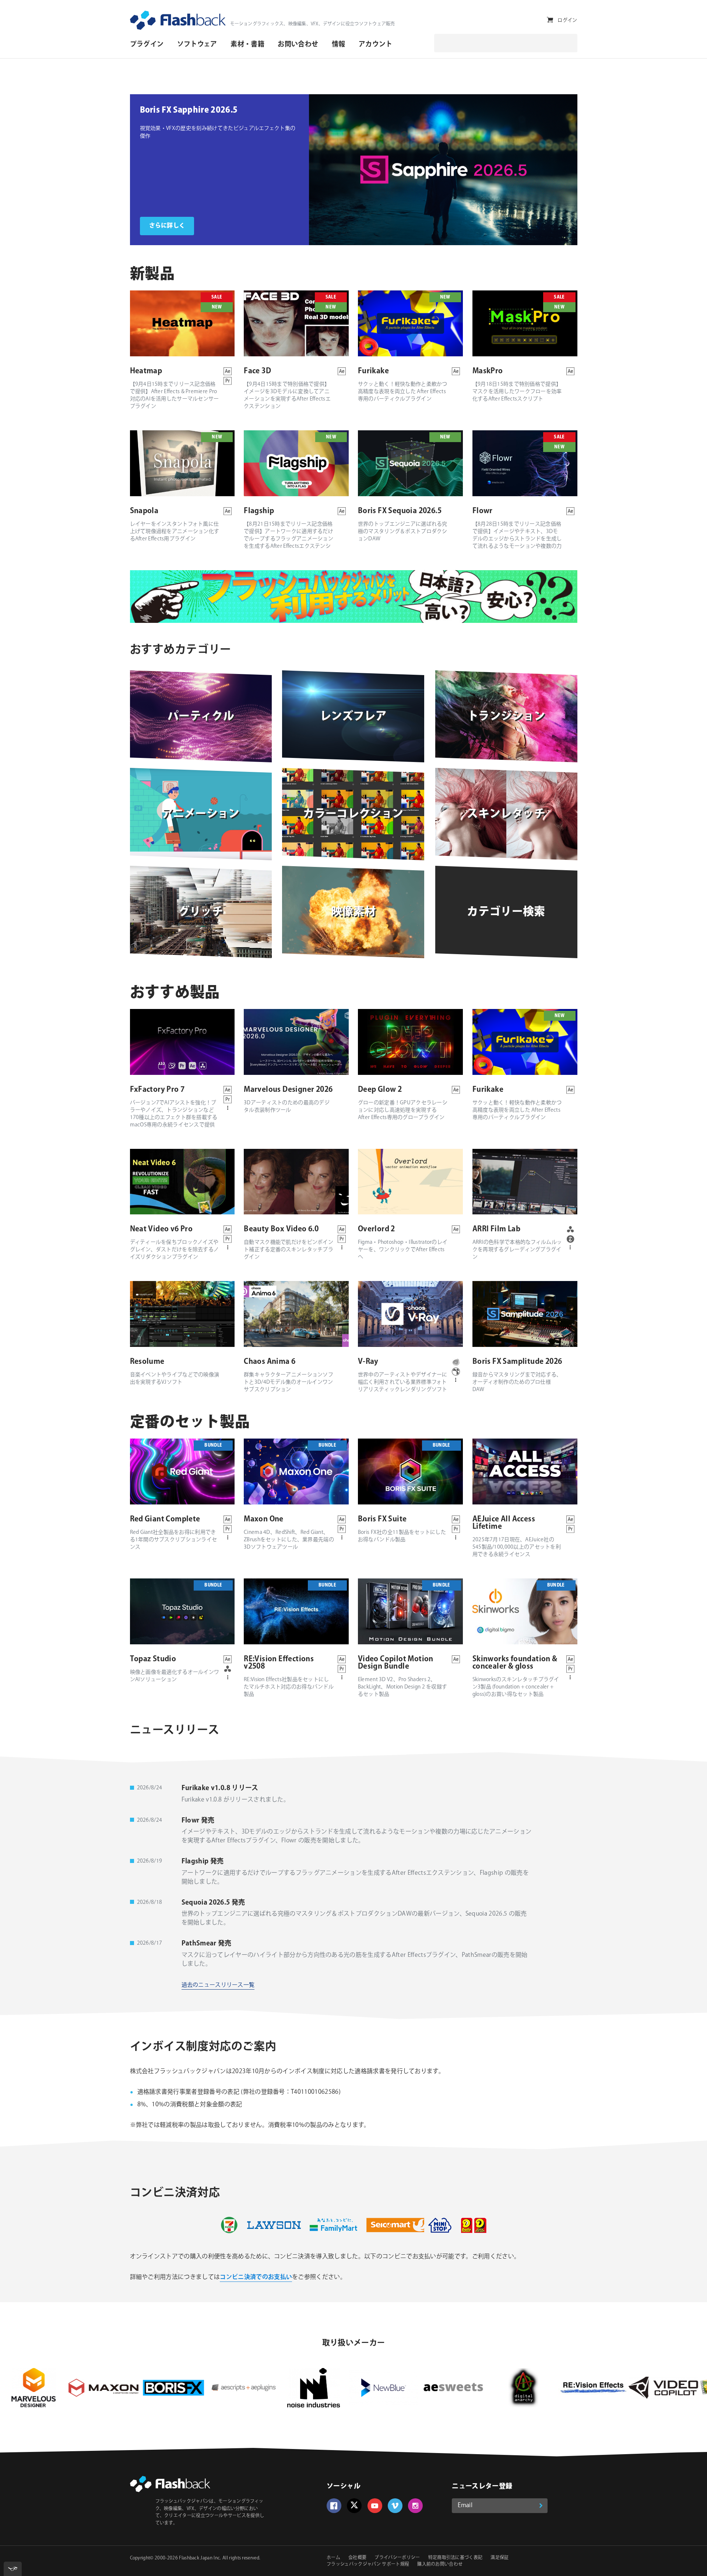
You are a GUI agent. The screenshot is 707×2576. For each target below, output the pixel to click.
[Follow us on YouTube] (375, 2506)
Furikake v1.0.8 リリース (220, 1788)
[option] (219, 170)
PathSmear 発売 (207, 1944)
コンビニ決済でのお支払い (256, 2277)
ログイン (567, 20)
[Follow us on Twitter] (354, 2506)
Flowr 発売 (198, 1821)
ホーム (333, 2558)
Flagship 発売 (203, 1862)
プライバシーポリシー (397, 2558)
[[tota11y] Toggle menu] (13, 2569)
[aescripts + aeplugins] (89, 2388)
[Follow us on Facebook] (334, 2506)
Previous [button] (320, 170)
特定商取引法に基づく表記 (455, 2558)
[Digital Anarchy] (369, 2388)
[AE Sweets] (299, 2388)
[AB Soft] (578, 2388)
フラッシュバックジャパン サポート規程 (368, 2564)
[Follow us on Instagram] (415, 2506)
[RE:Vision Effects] (439, 2388)
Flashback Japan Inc (199, 2558)
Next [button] (566, 170)
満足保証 (500, 2558)
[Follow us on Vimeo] (395, 2506)
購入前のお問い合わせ (440, 2564)
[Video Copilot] (509, 2388)
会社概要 (357, 2558)
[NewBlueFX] (229, 2388)
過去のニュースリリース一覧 (218, 1985)
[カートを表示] (550, 20)
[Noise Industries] (159, 2388)
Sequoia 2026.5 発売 (213, 1903)
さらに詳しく (167, 226)
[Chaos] (648, 2388)
